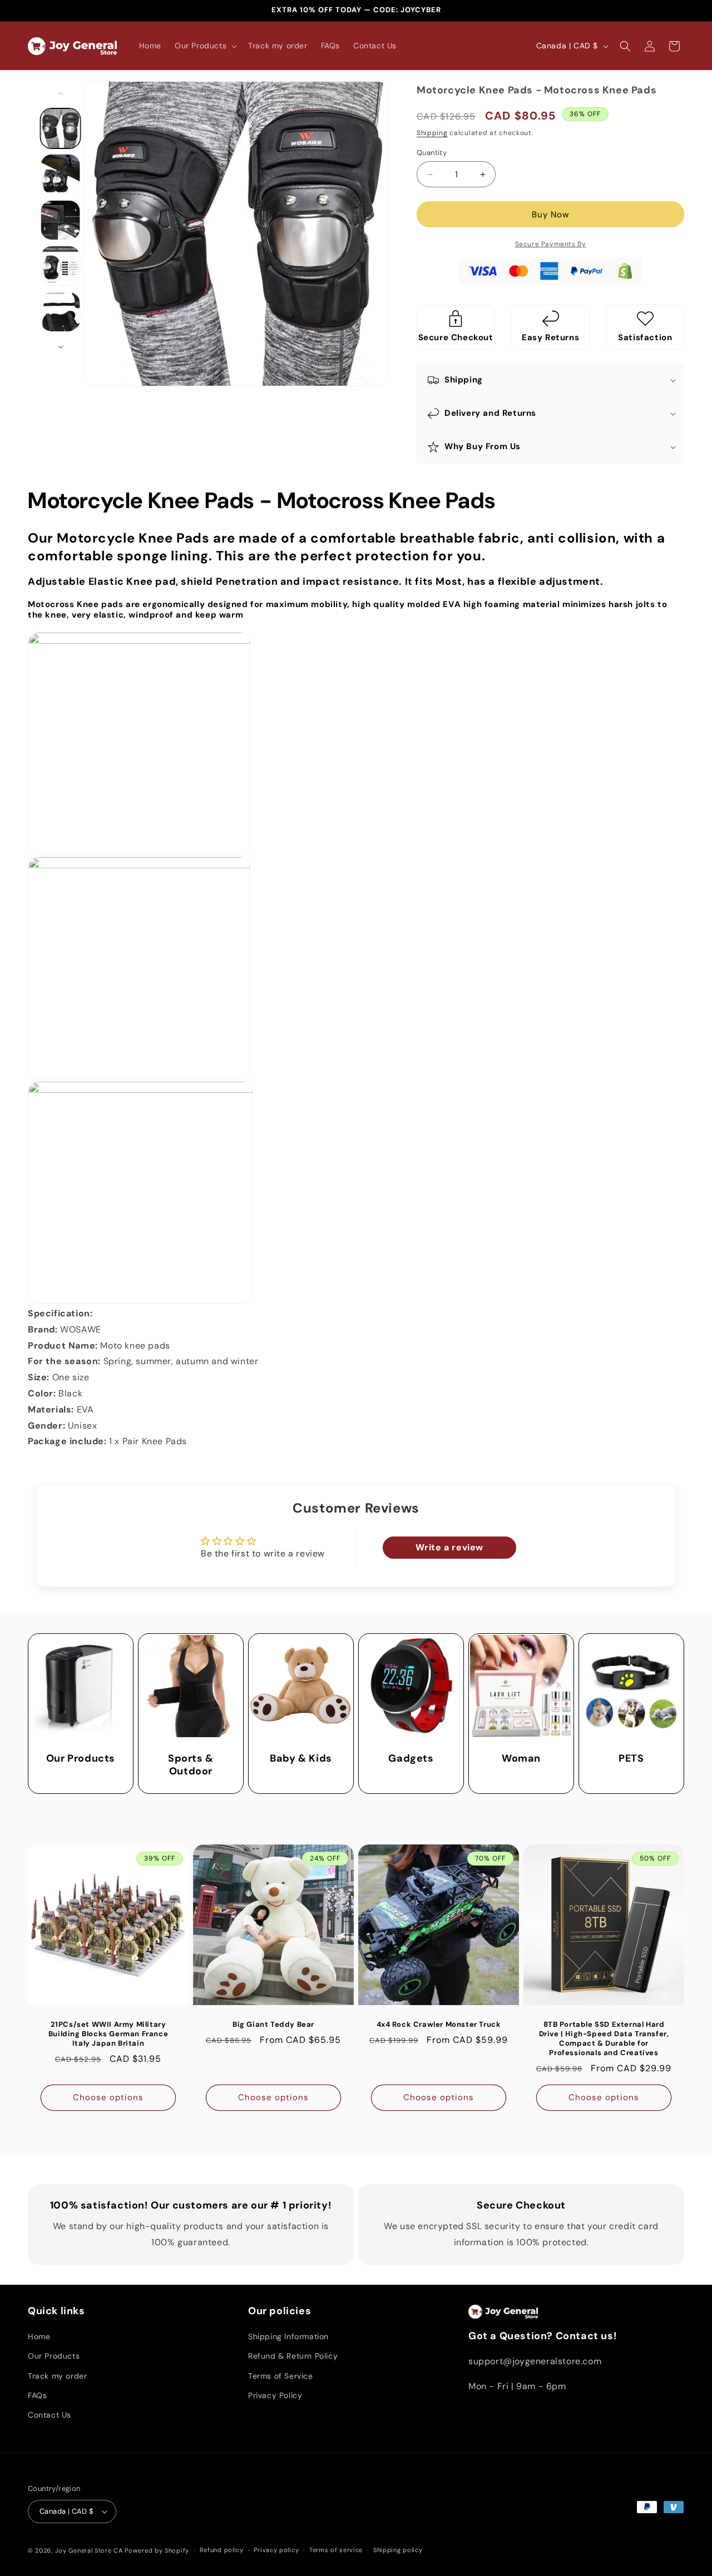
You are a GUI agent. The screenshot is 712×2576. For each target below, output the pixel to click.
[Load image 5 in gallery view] (61, 312)
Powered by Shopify (157, 2550)
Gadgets (411, 1759)
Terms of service (336, 2550)
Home (39, 2336)
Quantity (432, 153)
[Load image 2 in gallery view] (61, 174)
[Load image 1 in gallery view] (61, 128)
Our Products (81, 1759)
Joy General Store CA (89, 2550)
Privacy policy (276, 2550)
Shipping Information (288, 2336)
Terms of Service (281, 2376)
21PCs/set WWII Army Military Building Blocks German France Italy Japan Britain (108, 2034)
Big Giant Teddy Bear (273, 2025)
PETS (631, 1759)
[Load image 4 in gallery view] (61, 266)
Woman (521, 1759)
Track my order (57, 2376)
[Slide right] (61, 347)
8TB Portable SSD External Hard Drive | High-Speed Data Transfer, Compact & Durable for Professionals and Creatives (604, 2039)
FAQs (37, 2395)
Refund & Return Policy (293, 2356)
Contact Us (50, 2415)
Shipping (432, 133)
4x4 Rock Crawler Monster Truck (439, 2025)
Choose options (108, 2097)
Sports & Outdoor (191, 1765)
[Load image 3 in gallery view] (61, 220)
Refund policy (222, 2550)
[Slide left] (61, 93)
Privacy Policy (275, 2395)
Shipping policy (398, 2550)
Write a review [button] (449, 1547)
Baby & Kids (301, 1759)
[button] (205, 46)
